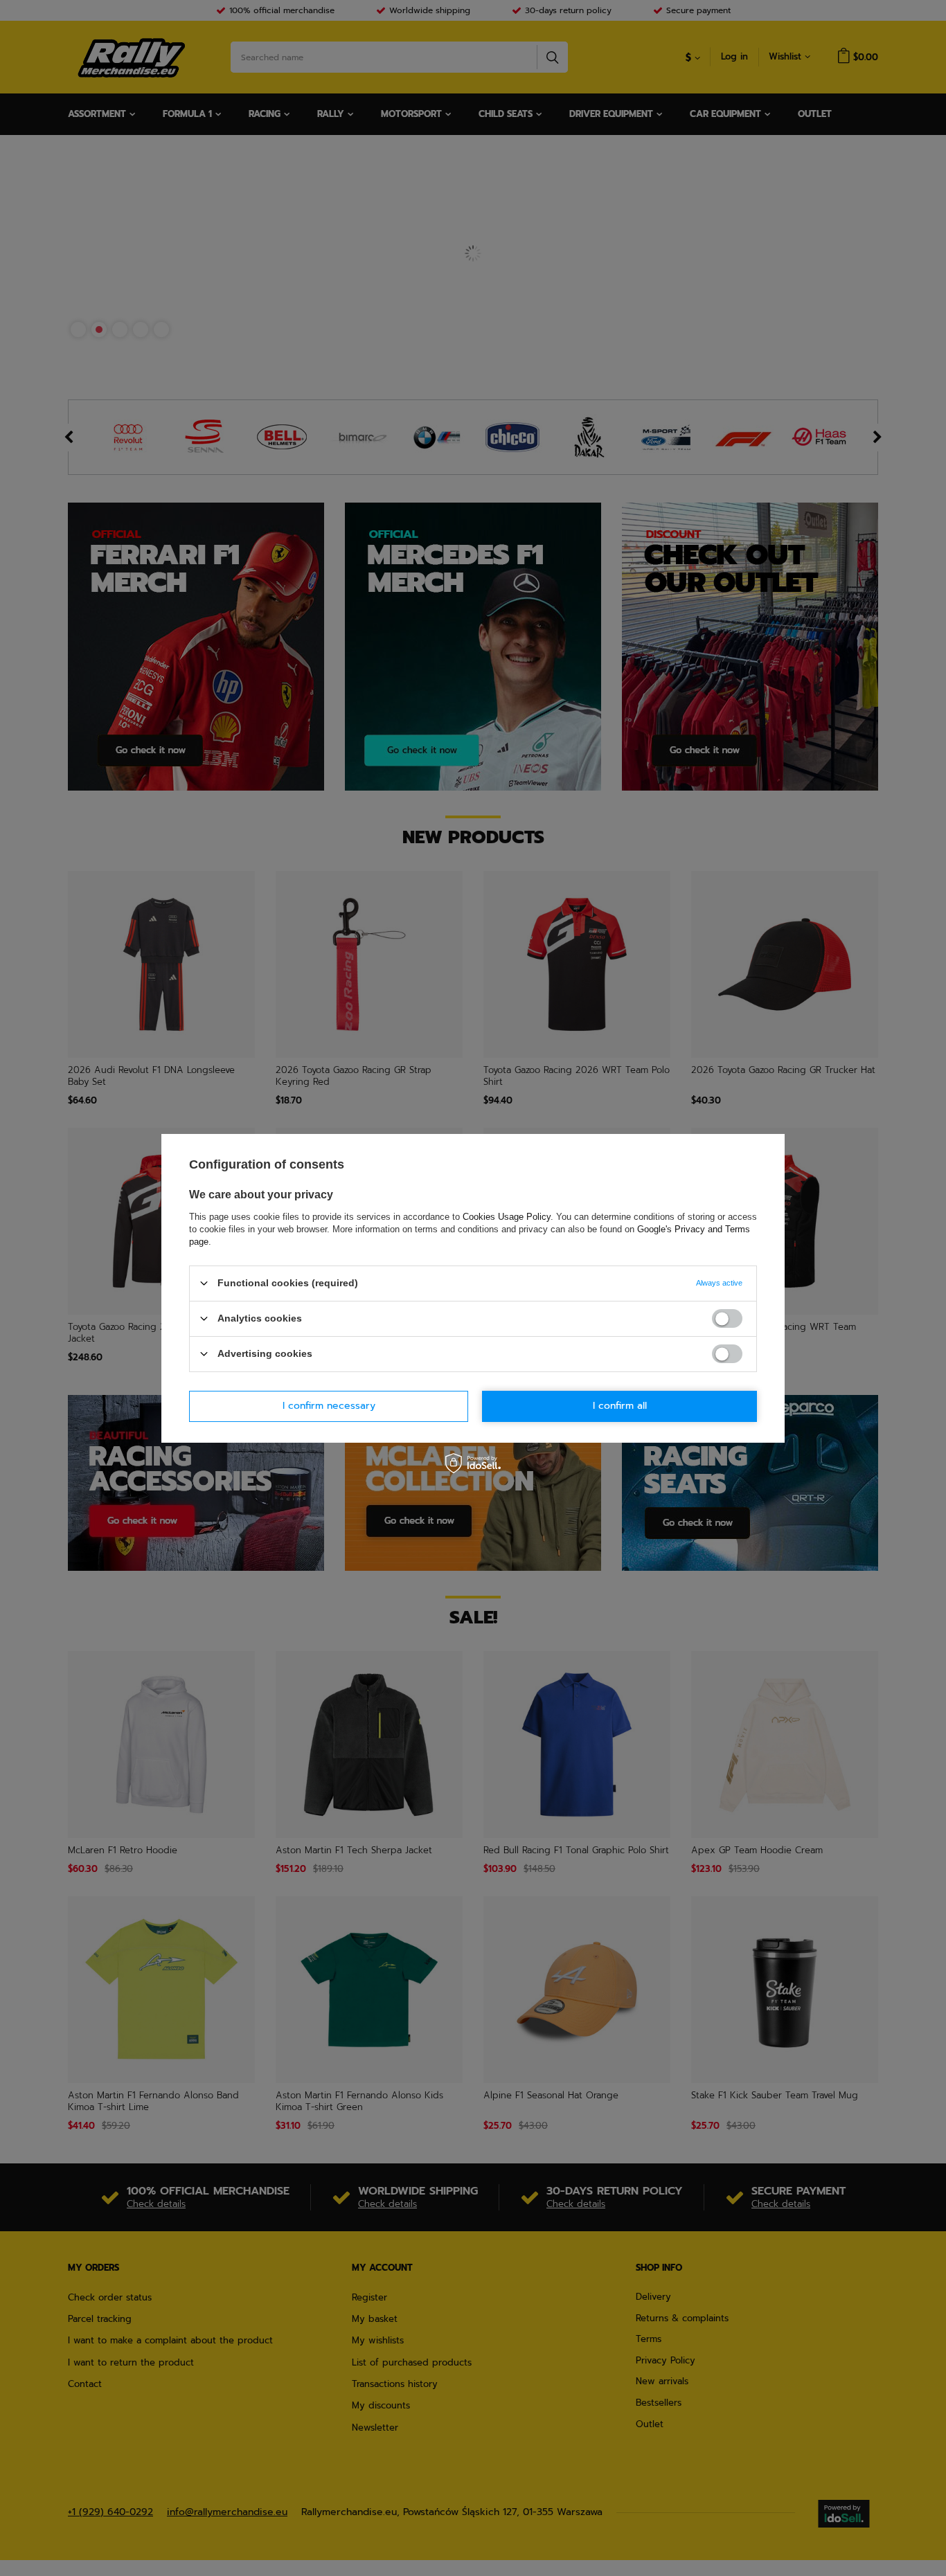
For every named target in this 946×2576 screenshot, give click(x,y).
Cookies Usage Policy (507, 1216)
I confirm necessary (329, 1406)
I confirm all (620, 1406)
